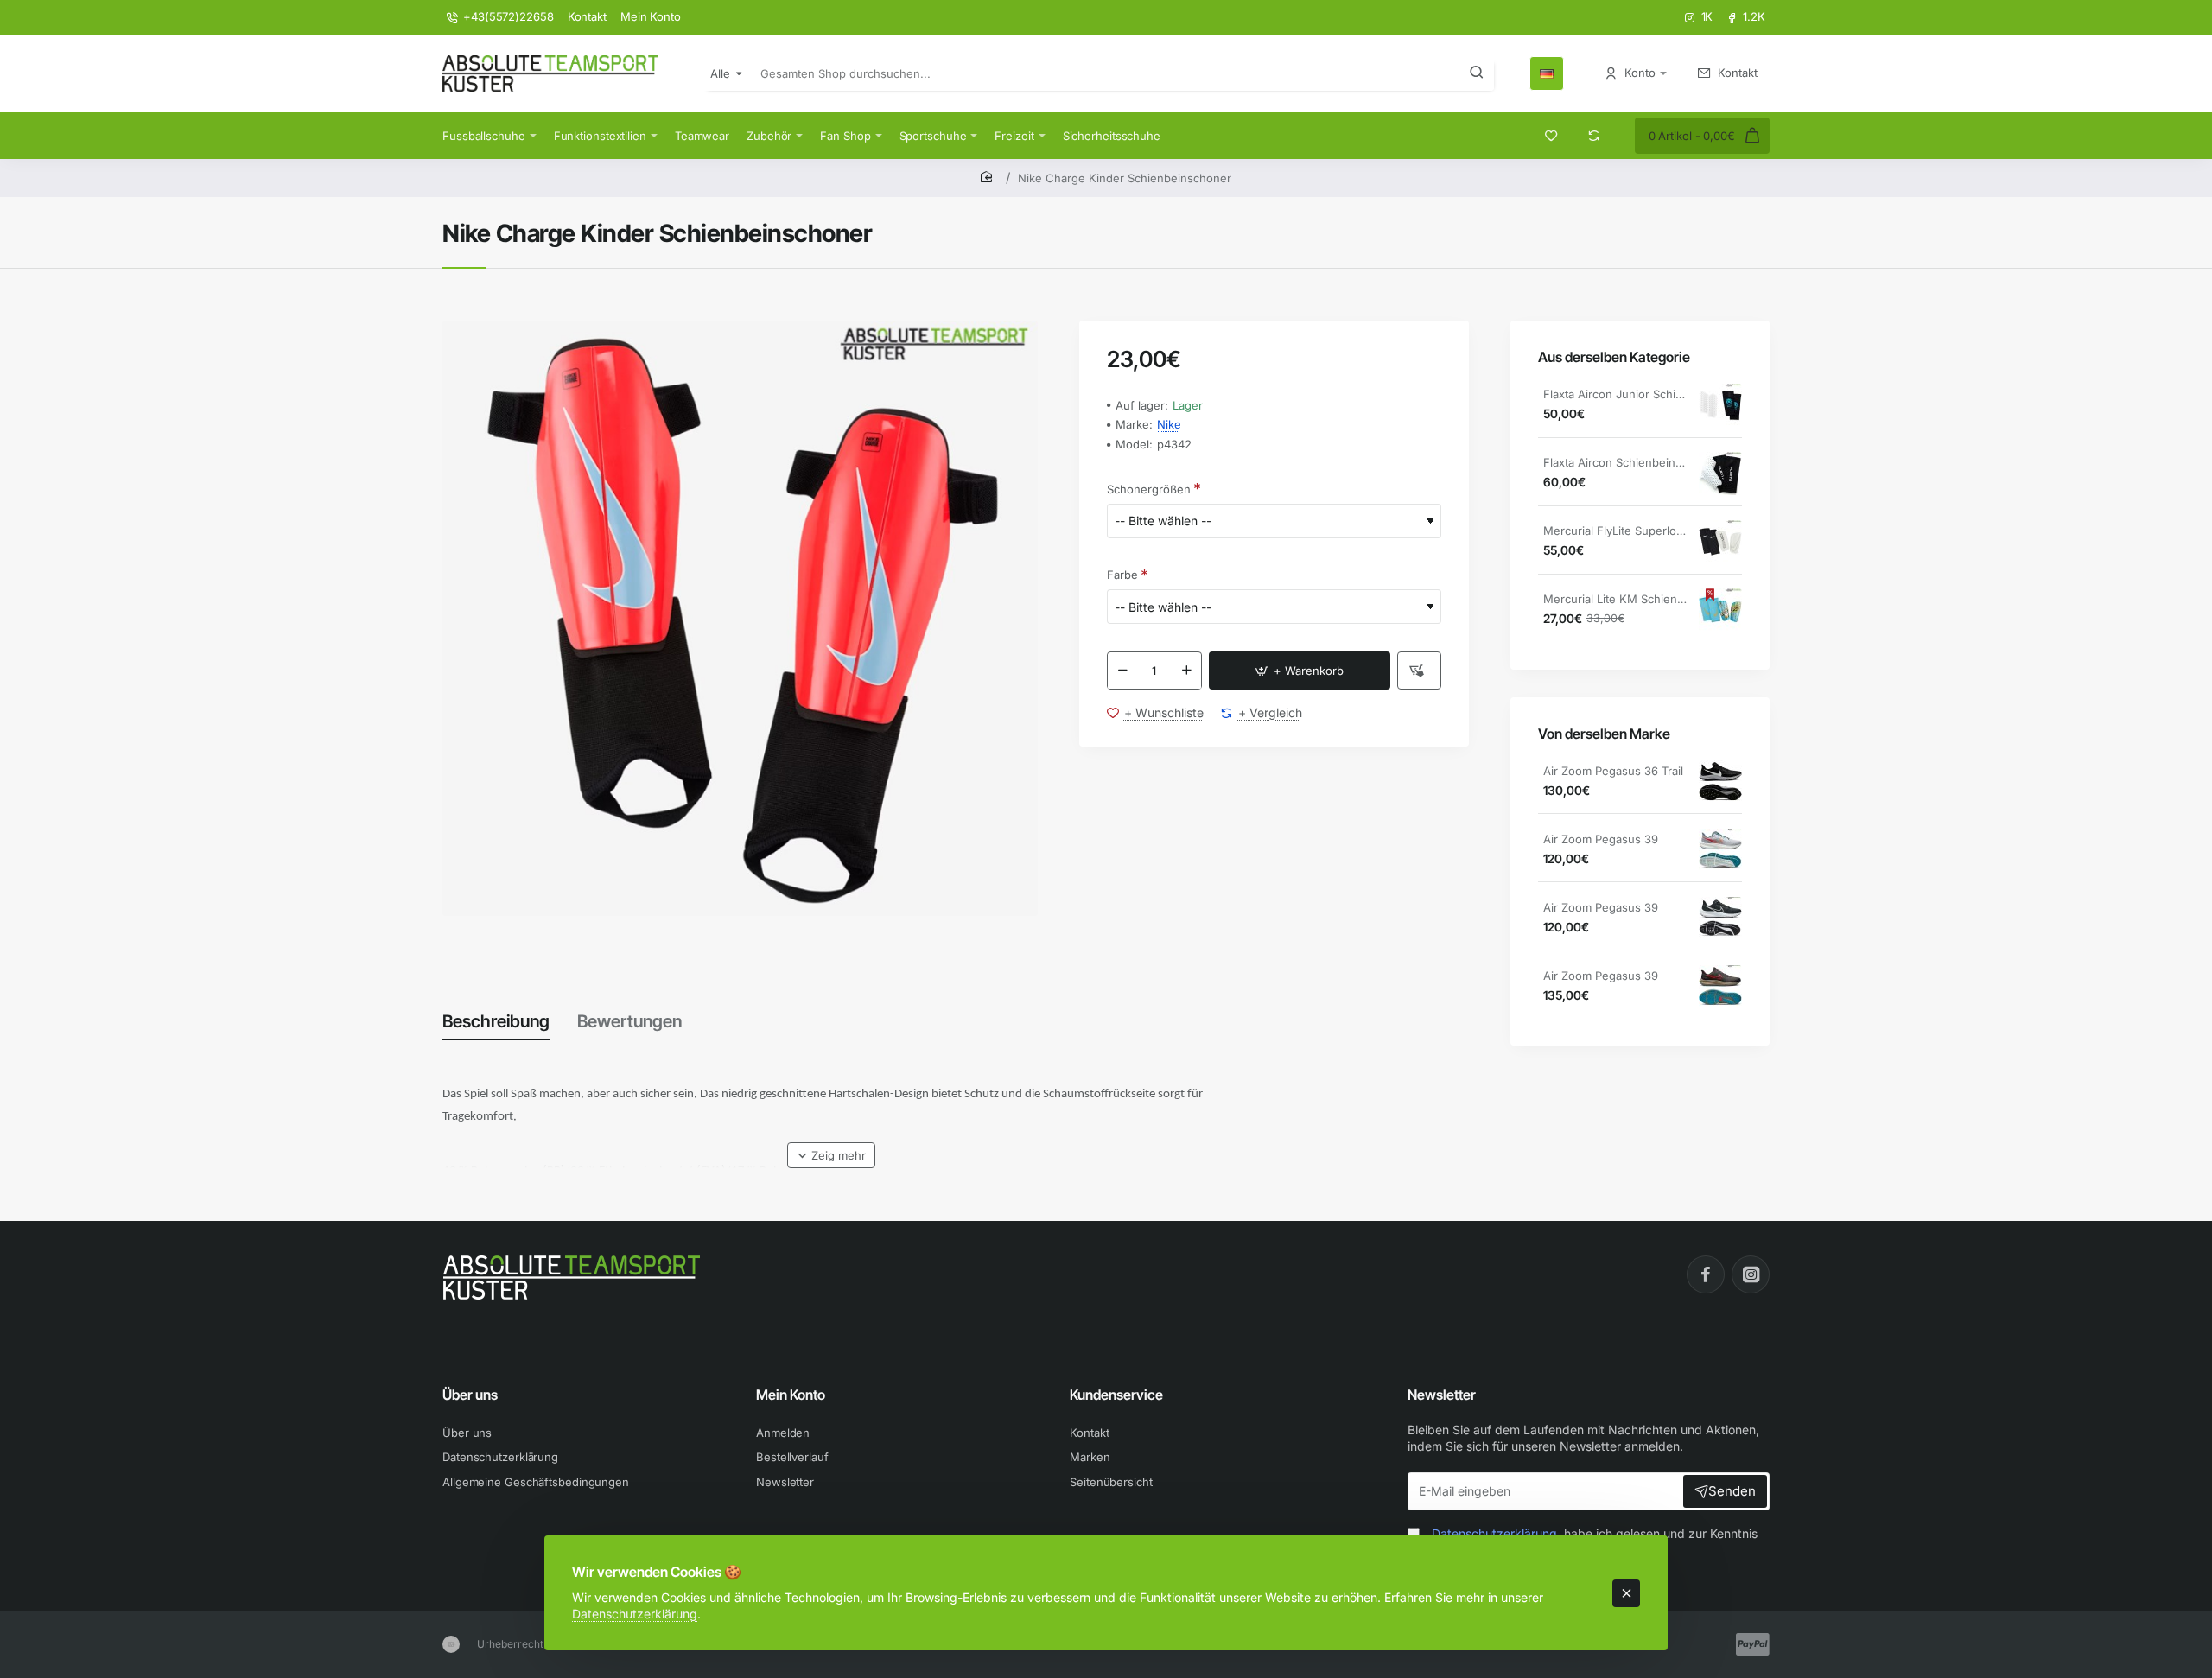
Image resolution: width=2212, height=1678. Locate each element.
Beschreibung (496, 1021)
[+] (1186, 671)
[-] (1122, 671)
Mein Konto (791, 1395)
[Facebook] (1706, 1274)
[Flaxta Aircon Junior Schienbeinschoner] (1720, 405)
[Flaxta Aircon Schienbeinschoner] (1720, 474)
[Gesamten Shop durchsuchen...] (1477, 73)
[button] (1300, 671)
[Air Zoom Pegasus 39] (1720, 850)
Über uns (470, 1395)
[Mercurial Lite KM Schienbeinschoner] (1720, 610)
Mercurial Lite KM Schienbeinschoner (1615, 600)
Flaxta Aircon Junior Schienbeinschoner (1615, 395)
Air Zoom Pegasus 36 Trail (1613, 772)
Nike (1169, 425)
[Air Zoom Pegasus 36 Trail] (1720, 782)
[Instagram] (1751, 1274)
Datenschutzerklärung (635, 1614)
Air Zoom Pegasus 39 (1601, 840)
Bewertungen (629, 1021)
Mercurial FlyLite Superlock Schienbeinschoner (1615, 531)
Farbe (1122, 575)
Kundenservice (1116, 1395)
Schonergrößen (1149, 489)
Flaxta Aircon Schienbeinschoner (1615, 463)
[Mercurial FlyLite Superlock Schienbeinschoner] (1720, 542)
